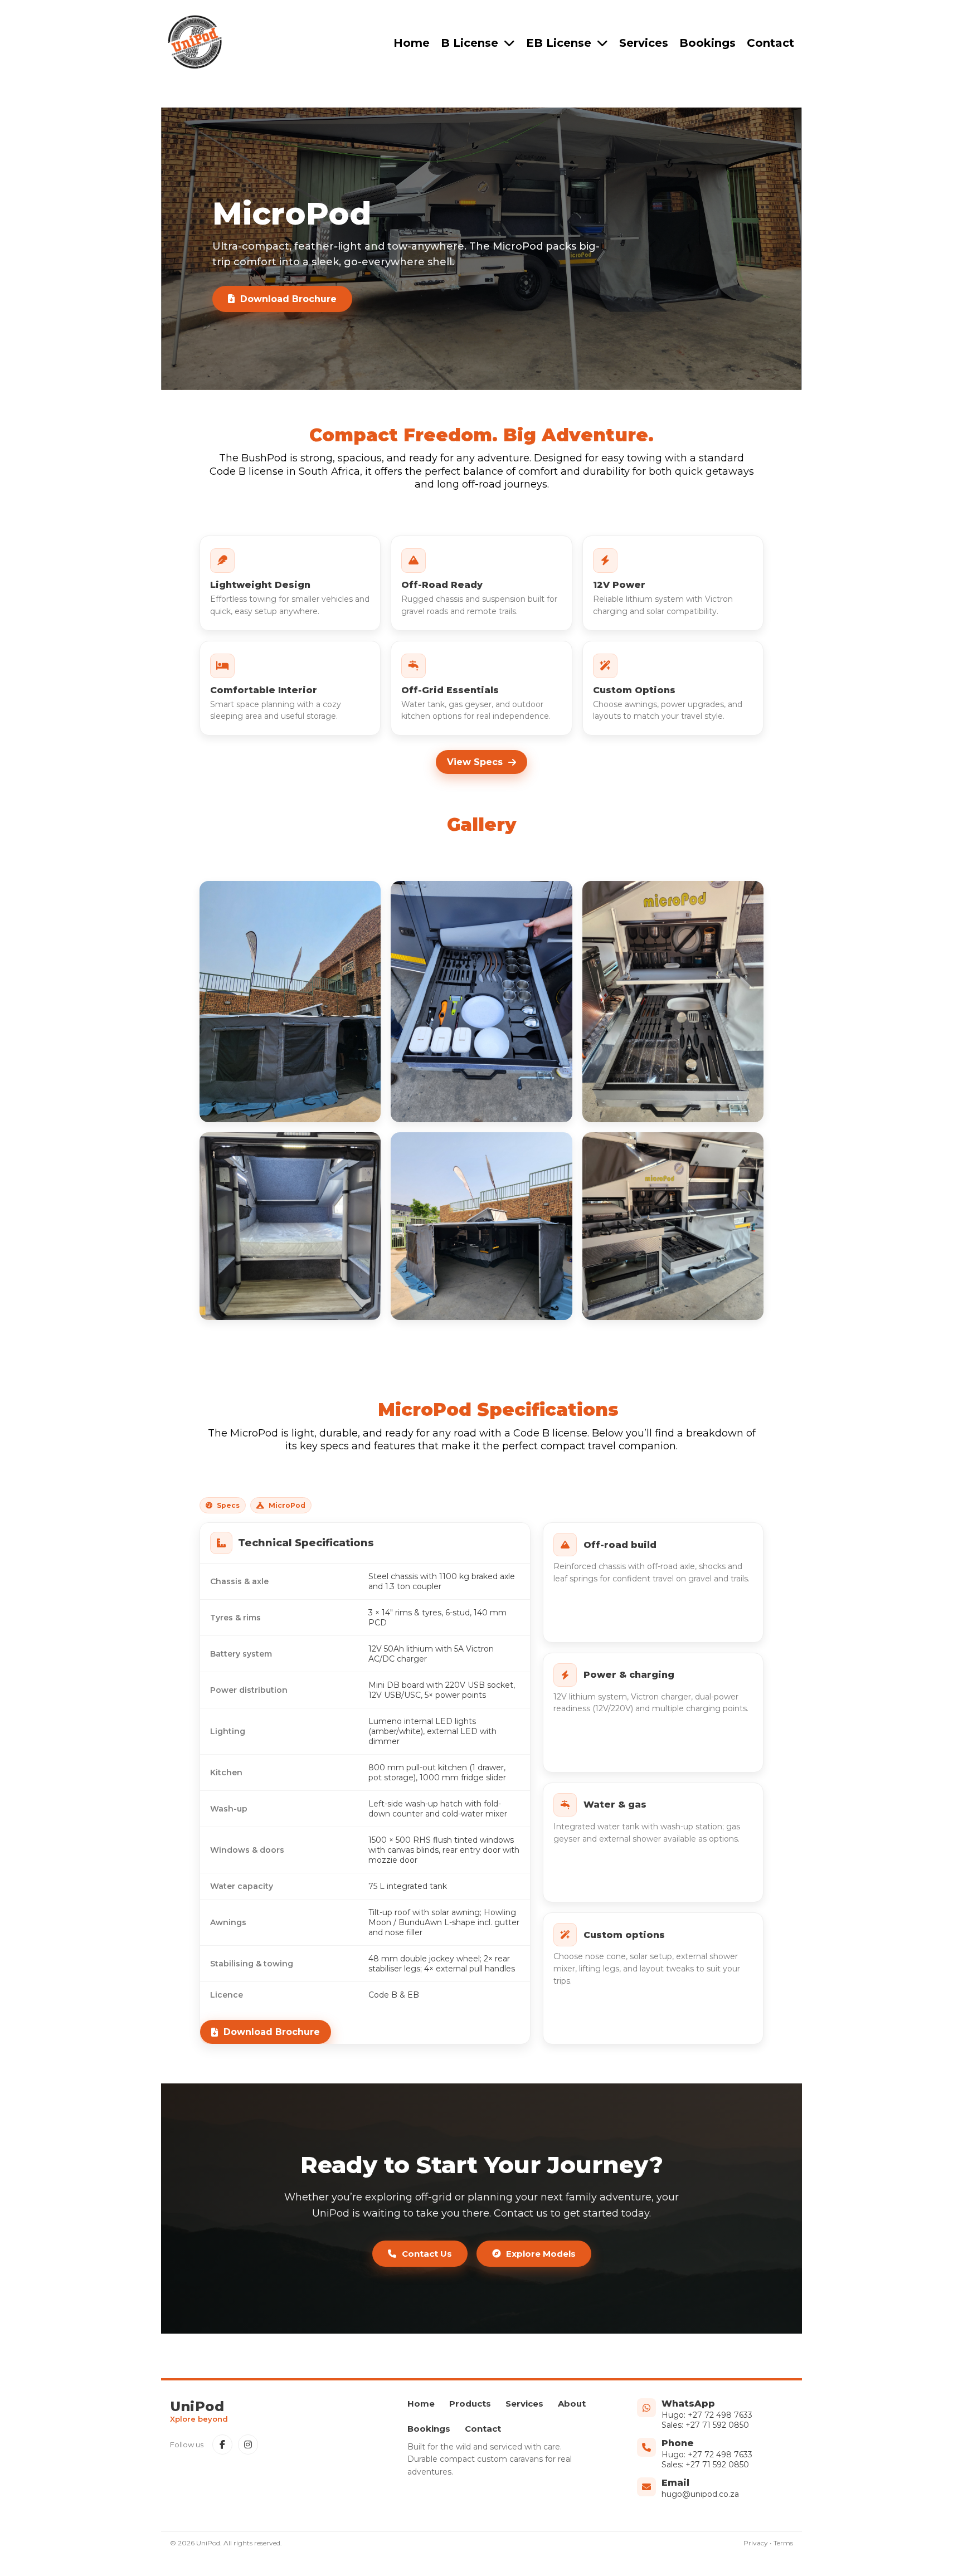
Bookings (429, 2429)
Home (421, 2404)
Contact (483, 2429)
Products (470, 2404)
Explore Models (541, 2254)
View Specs (475, 762)
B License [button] (471, 43)
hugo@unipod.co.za (700, 2494)
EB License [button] (560, 43)
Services (524, 2404)
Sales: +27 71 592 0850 (705, 2425)
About (572, 2404)
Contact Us (427, 2254)
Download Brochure (288, 299)
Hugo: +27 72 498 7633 (707, 2415)
